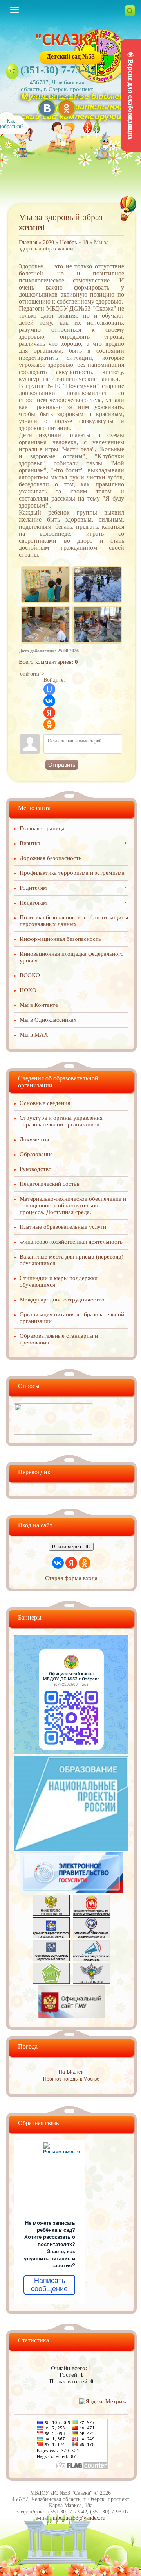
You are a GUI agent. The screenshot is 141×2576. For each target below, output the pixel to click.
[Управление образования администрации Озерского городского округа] (91, 1936)
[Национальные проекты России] (71, 1849)
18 (85, 242)
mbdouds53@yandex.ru (79, 2518)
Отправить (62, 765)
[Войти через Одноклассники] (49, 724)
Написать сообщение (49, 2285)
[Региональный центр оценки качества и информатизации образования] (51, 1982)
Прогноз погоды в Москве (71, 2079)
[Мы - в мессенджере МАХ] (71, 1752)
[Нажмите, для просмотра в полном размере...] (45, 568)
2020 (49, 242)
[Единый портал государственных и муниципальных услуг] (71, 1891)
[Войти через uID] (49, 689)
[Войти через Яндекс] (49, 713)
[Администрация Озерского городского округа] (51, 1936)
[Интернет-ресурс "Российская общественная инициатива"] (91, 1959)
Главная (28, 242)
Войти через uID (71, 1547)
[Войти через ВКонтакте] (49, 701)
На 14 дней (71, 2072)
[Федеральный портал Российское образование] (51, 1959)
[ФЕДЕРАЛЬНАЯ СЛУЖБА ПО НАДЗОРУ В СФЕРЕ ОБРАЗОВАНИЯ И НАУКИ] (91, 1982)
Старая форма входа (71, 1578)
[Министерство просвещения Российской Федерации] (51, 1914)
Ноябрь (68, 242)
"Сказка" (70, 41)
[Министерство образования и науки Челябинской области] (91, 1914)
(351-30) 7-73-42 (58, 70)
